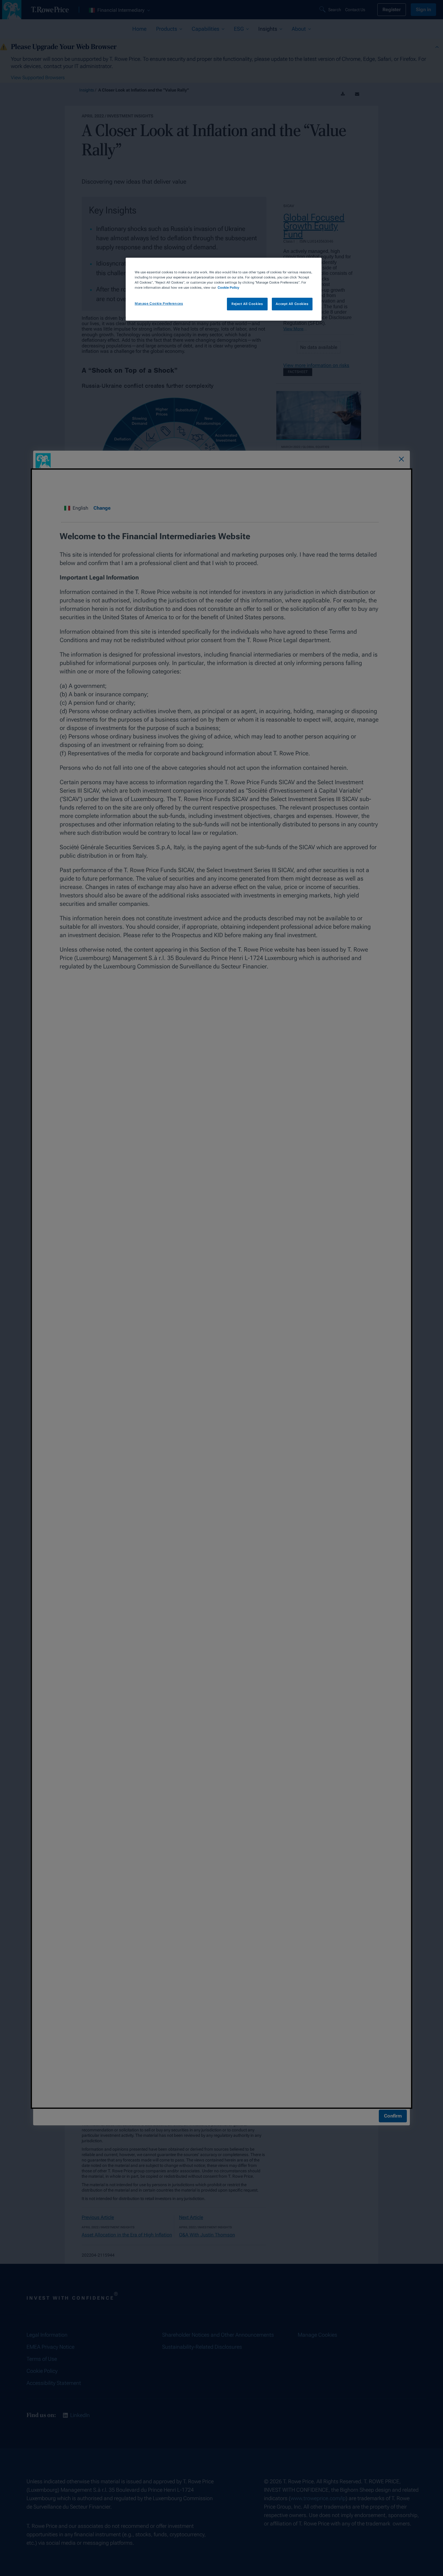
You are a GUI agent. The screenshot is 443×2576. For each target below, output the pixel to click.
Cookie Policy (228, 287)
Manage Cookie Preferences (159, 303)
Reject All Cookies (247, 304)
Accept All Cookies (292, 304)
